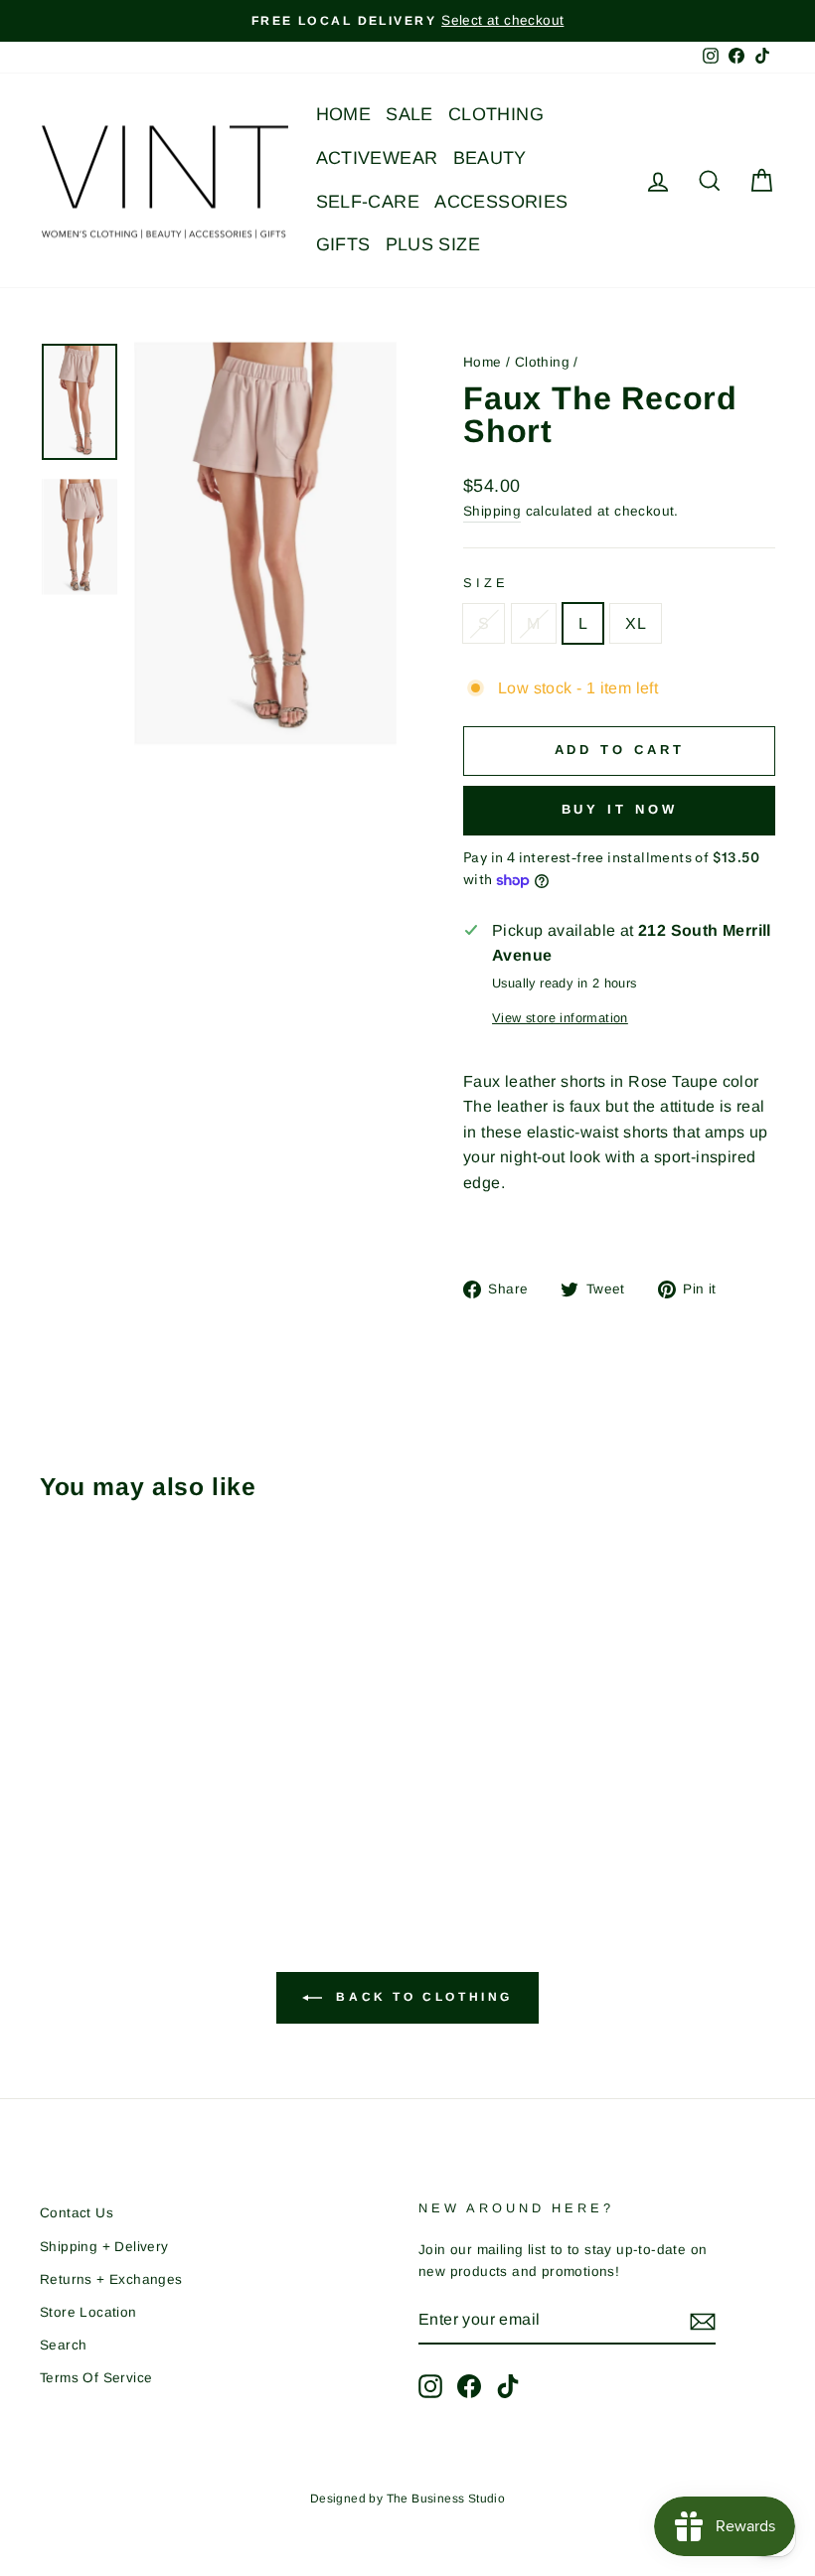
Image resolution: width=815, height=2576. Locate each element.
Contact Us (77, 2213)
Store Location (88, 2312)
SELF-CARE (368, 202)
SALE (409, 114)
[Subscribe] (703, 2321)
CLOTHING (496, 114)
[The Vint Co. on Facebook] (469, 2386)
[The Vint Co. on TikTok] (508, 2386)
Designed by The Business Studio (407, 2499)
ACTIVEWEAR (377, 158)
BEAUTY (490, 158)
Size (486, 583)
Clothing (542, 362)
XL (636, 623)
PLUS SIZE (433, 244)
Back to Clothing (421, 1998)
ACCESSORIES (501, 202)
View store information (560, 1018)
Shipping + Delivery (104, 2247)
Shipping (492, 511)
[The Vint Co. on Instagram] (430, 2386)
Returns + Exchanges (111, 2279)
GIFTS (343, 244)
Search (63, 2345)
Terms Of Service (96, 2378)
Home (483, 362)
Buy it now (620, 809)
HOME (344, 114)
